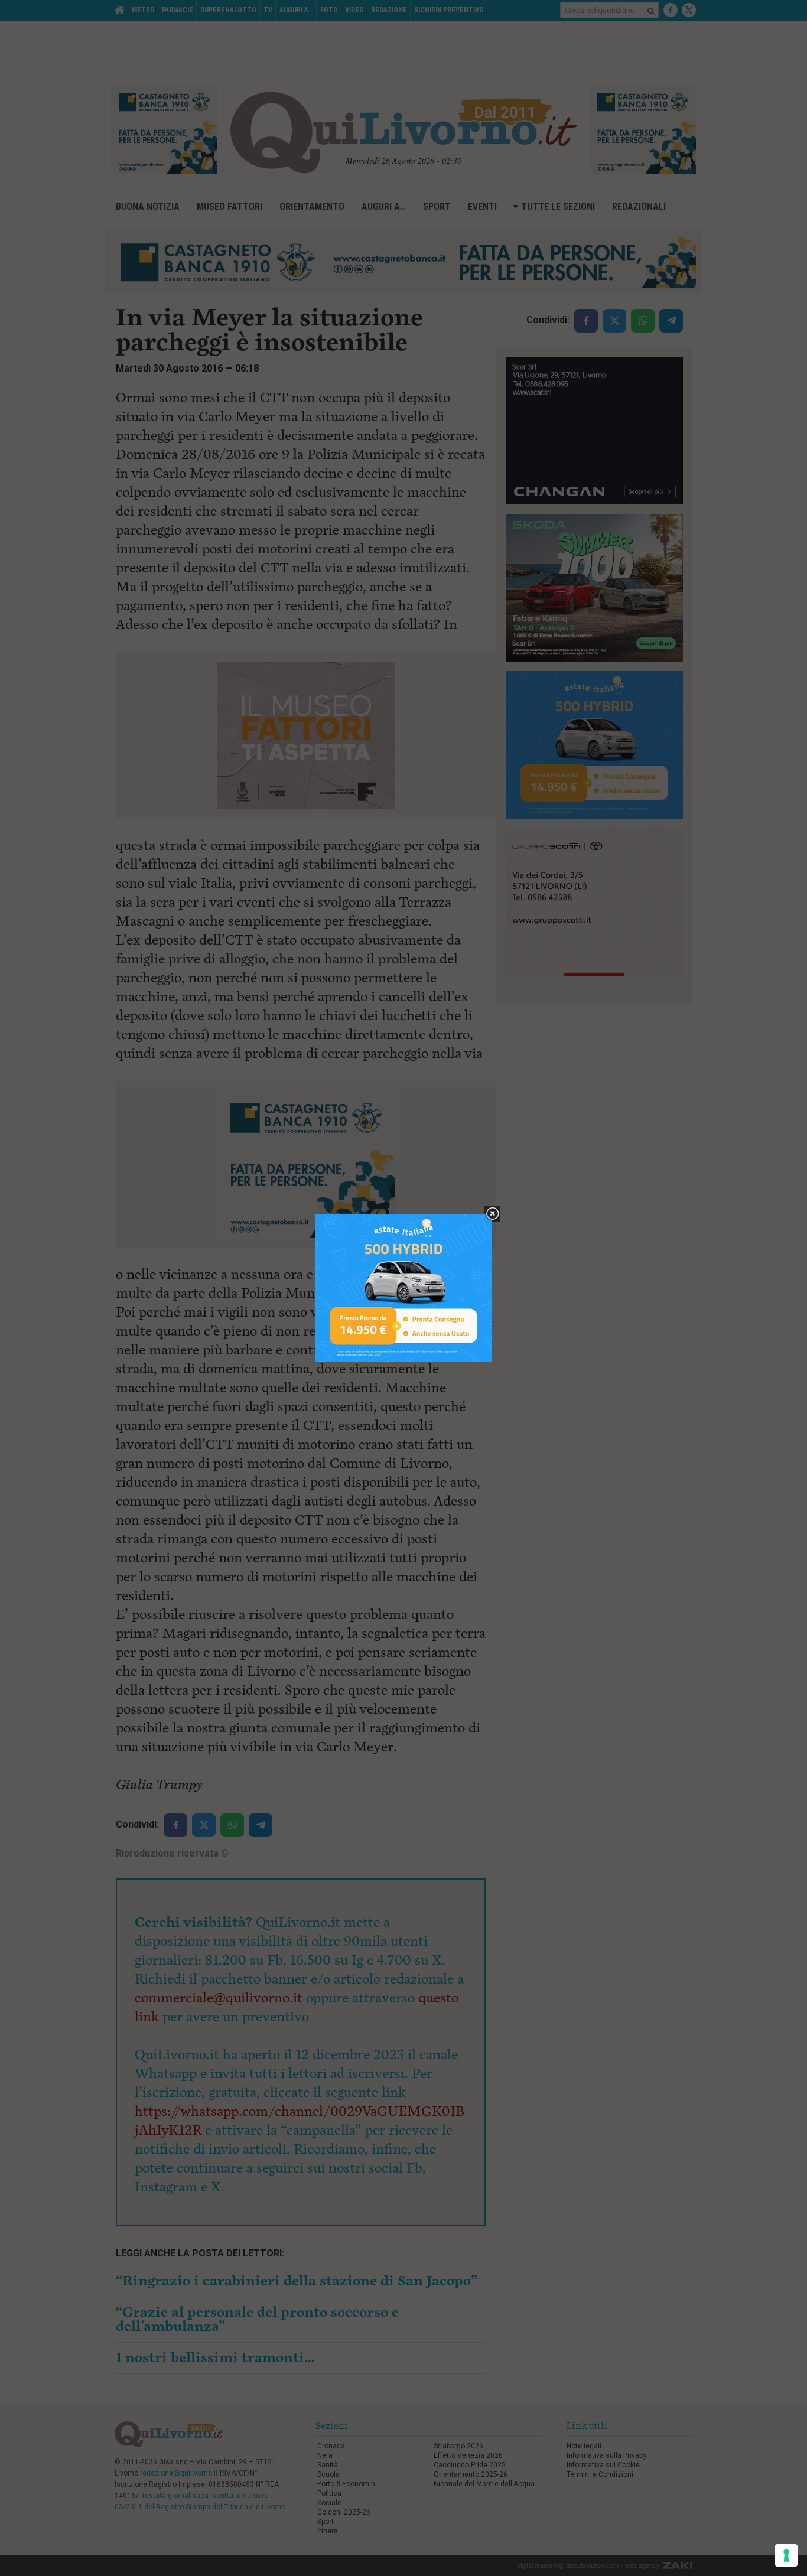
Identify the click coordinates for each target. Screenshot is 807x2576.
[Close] (492, 1214)
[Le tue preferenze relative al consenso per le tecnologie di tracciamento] (786, 2555)
